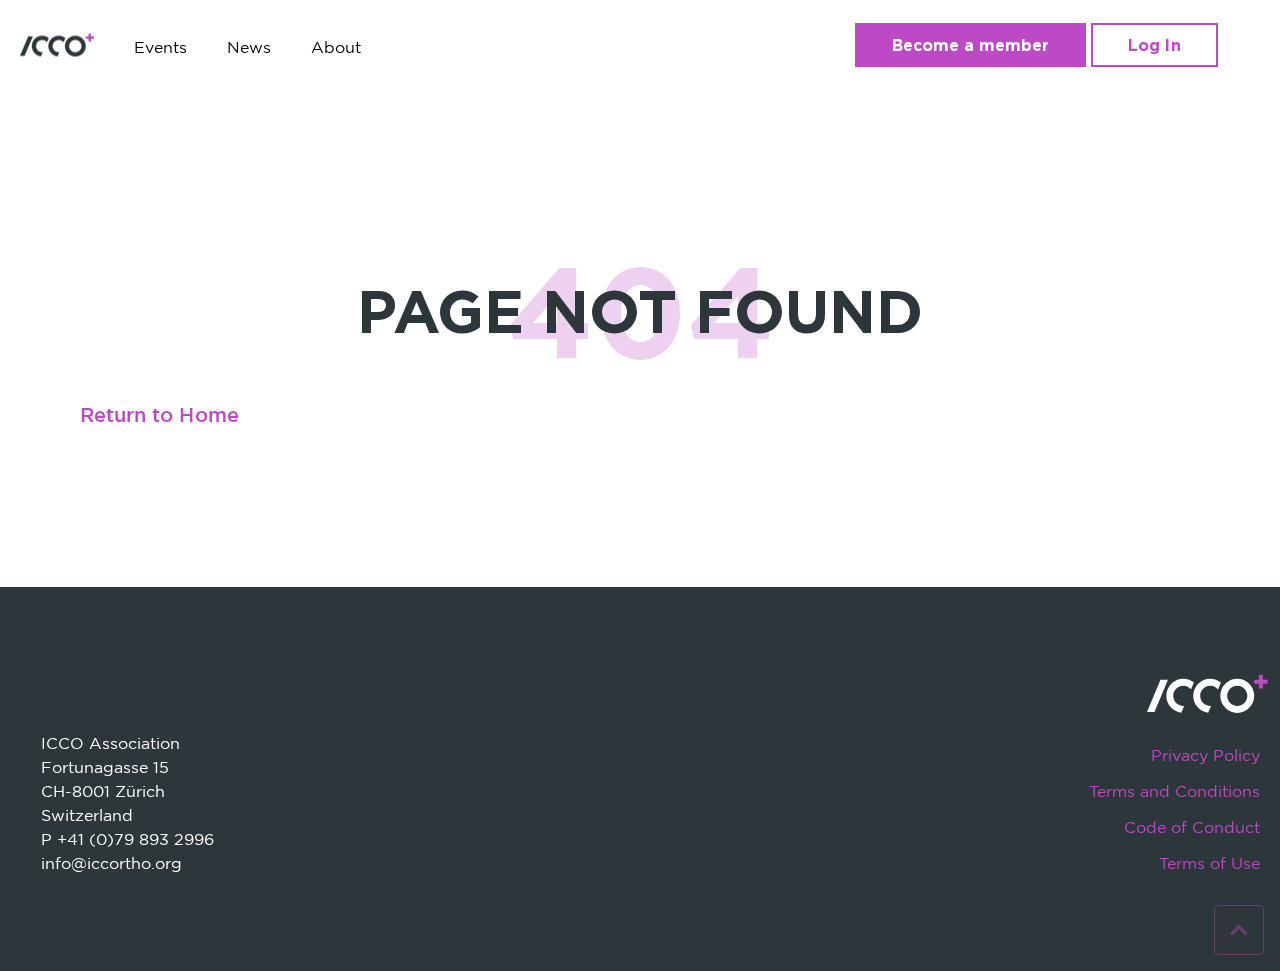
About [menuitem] (336, 47)
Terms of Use (1209, 863)
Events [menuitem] (160, 47)
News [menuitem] (249, 47)
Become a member (971, 45)
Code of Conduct (1192, 827)
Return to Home (159, 416)
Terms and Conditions (1174, 791)
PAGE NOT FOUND (640, 310)
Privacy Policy (1205, 755)
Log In (1154, 45)
